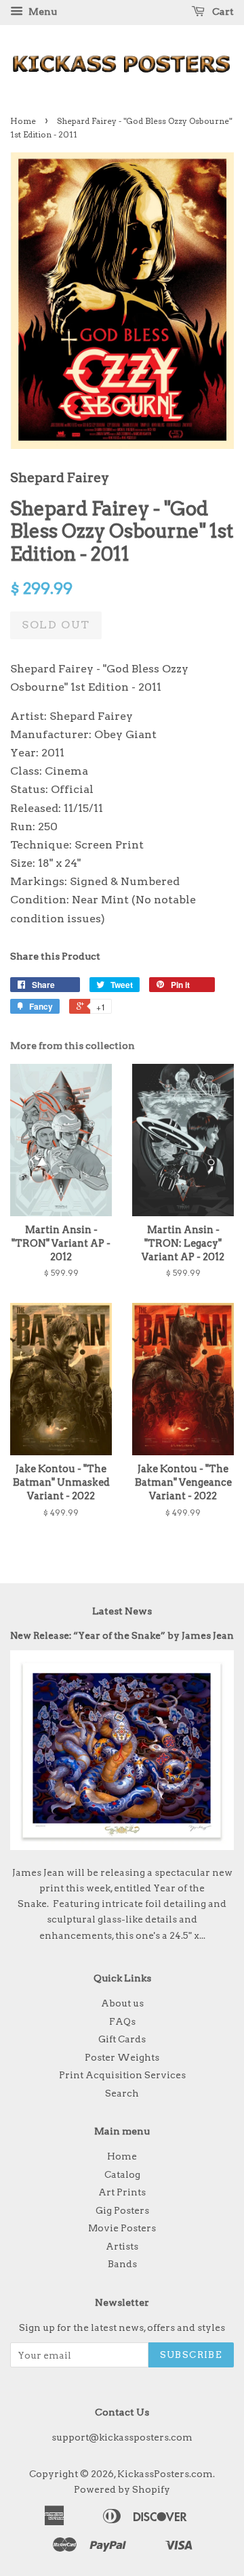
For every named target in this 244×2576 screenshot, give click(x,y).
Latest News (122, 1611)
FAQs (122, 2021)
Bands (122, 2264)
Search (122, 2093)
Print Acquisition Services (122, 2075)
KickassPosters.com (165, 2474)
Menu (42, 12)
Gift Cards (122, 2039)
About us (122, 2003)
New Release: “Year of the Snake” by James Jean (122, 1635)
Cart (222, 12)
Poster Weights (122, 2057)
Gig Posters (122, 2210)
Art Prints (122, 2192)
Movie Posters (122, 2228)
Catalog (122, 2174)
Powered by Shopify (122, 2489)
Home (23, 121)
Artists (122, 2246)
